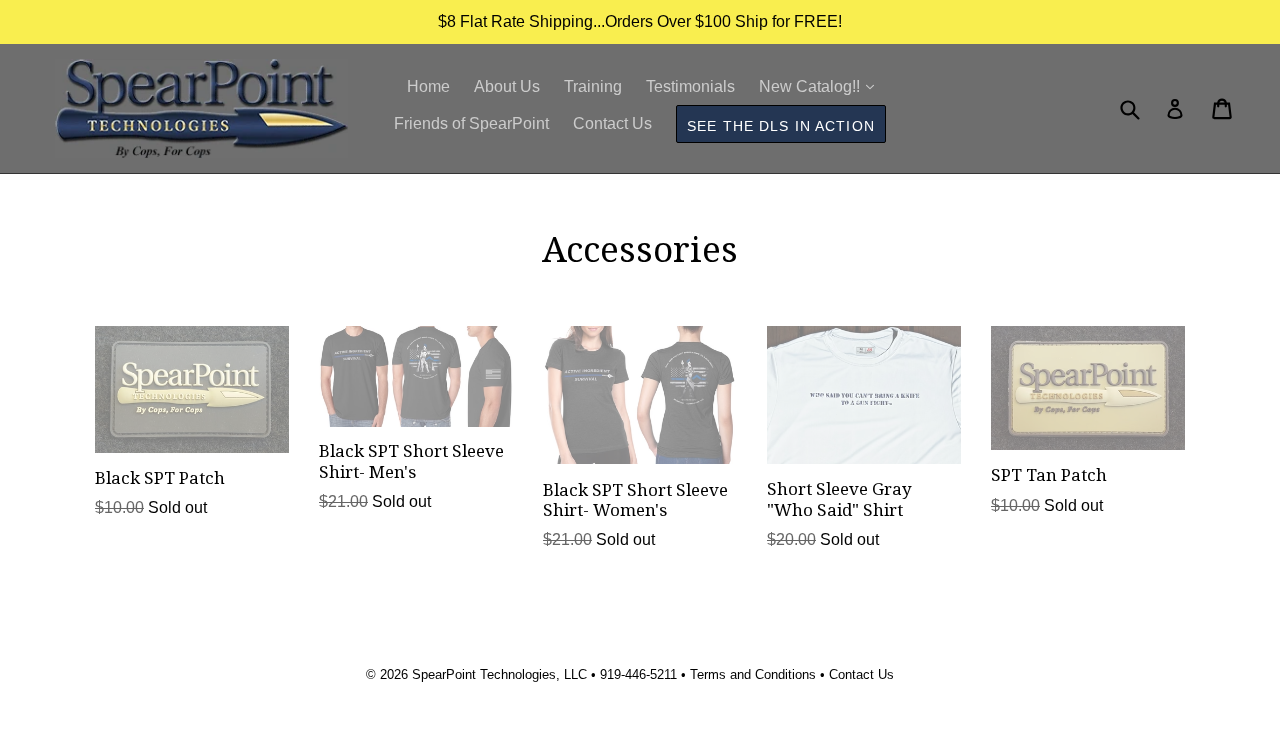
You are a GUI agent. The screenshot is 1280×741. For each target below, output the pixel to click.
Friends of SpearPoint (471, 123)
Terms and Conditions (753, 674)
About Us (507, 86)
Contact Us (612, 123)
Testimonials (690, 86)
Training (593, 86)
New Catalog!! (821, 86)
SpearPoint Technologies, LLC (499, 674)
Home (428, 86)
